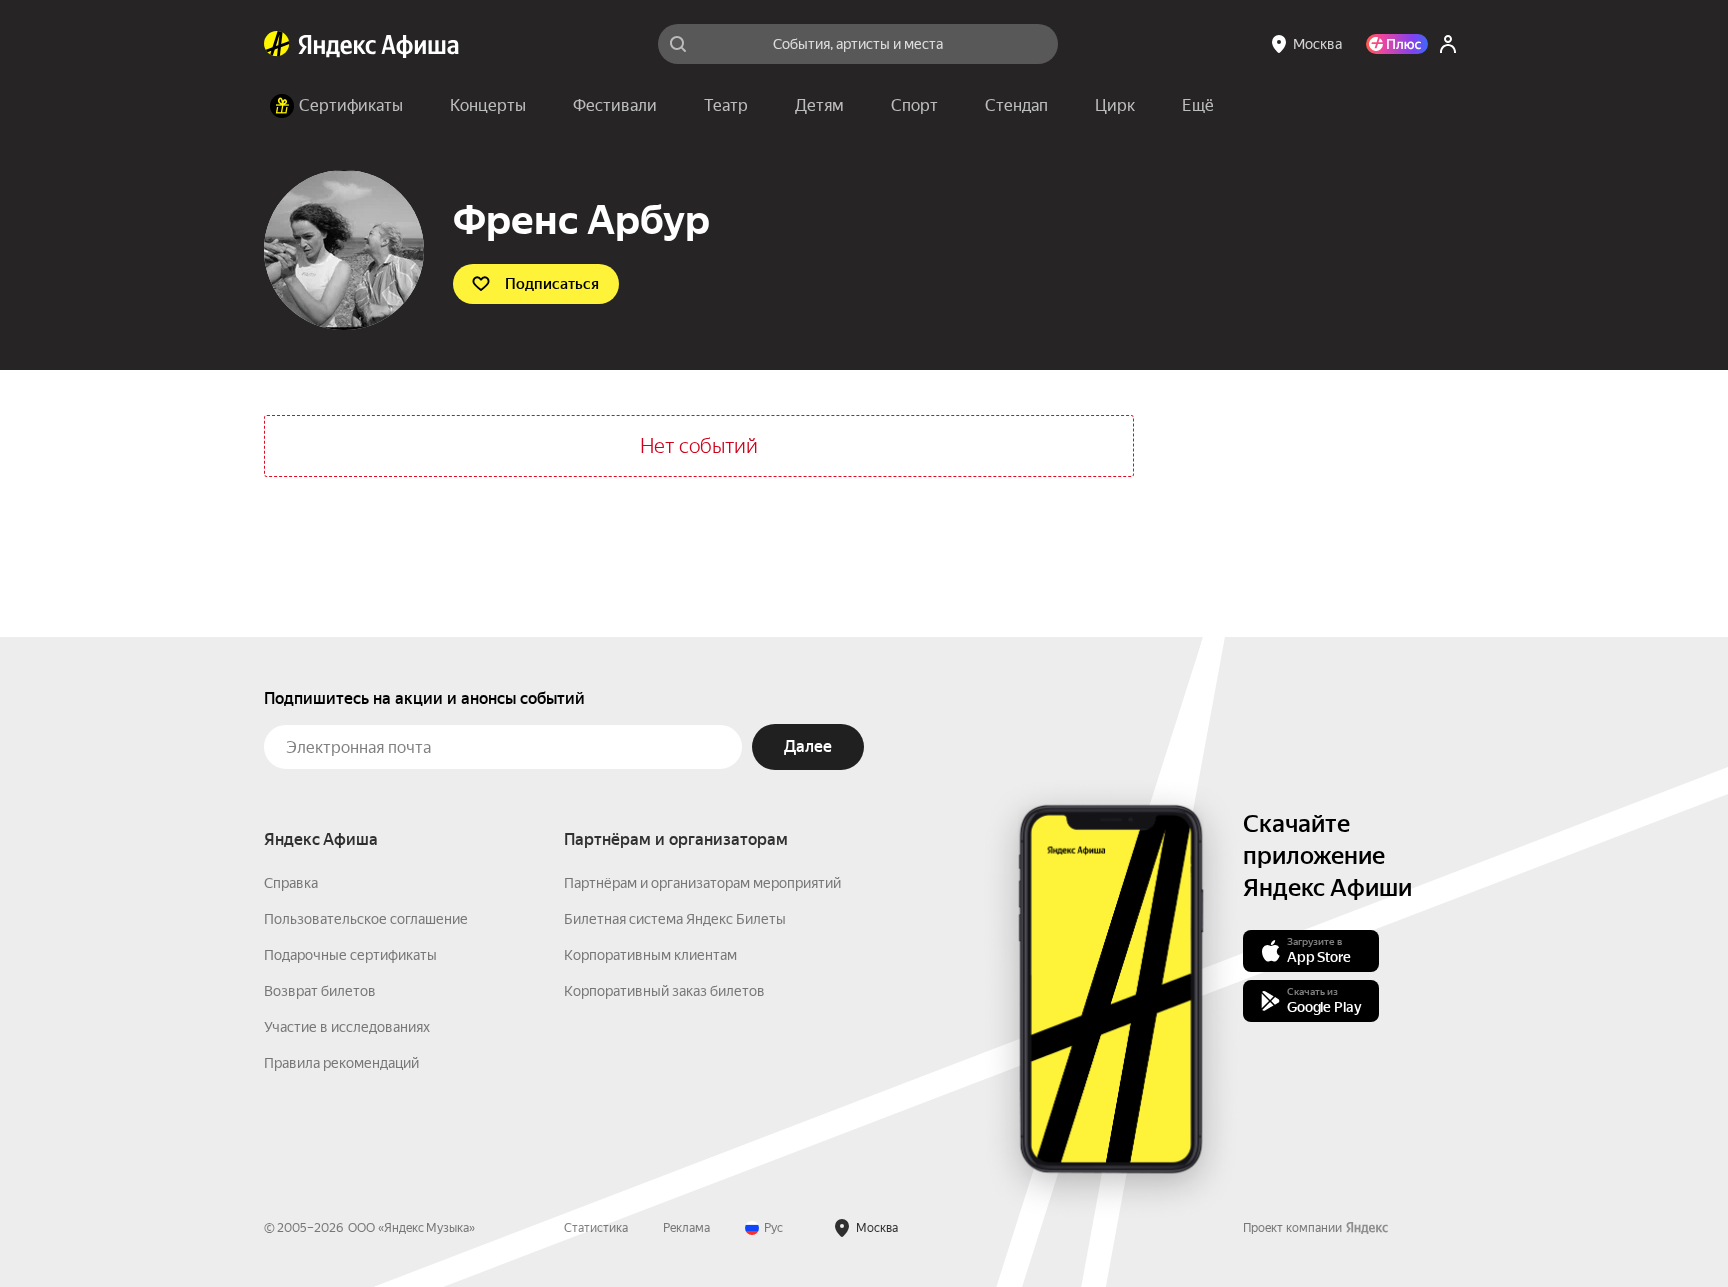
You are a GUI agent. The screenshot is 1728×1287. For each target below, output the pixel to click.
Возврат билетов (320, 991)
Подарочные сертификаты (350, 955)
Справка (291, 883)
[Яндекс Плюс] (1397, 44)
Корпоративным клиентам (650, 955)
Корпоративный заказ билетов (664, 991)
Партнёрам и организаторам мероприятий (702, 883)
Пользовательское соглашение (366, 919)
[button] (1198, 106)
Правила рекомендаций (341, 1063)
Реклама (686, 1228)
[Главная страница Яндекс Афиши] (277, 44)
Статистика (596, 1228)
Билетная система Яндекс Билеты (675, 919)
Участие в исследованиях (347, 1027)
